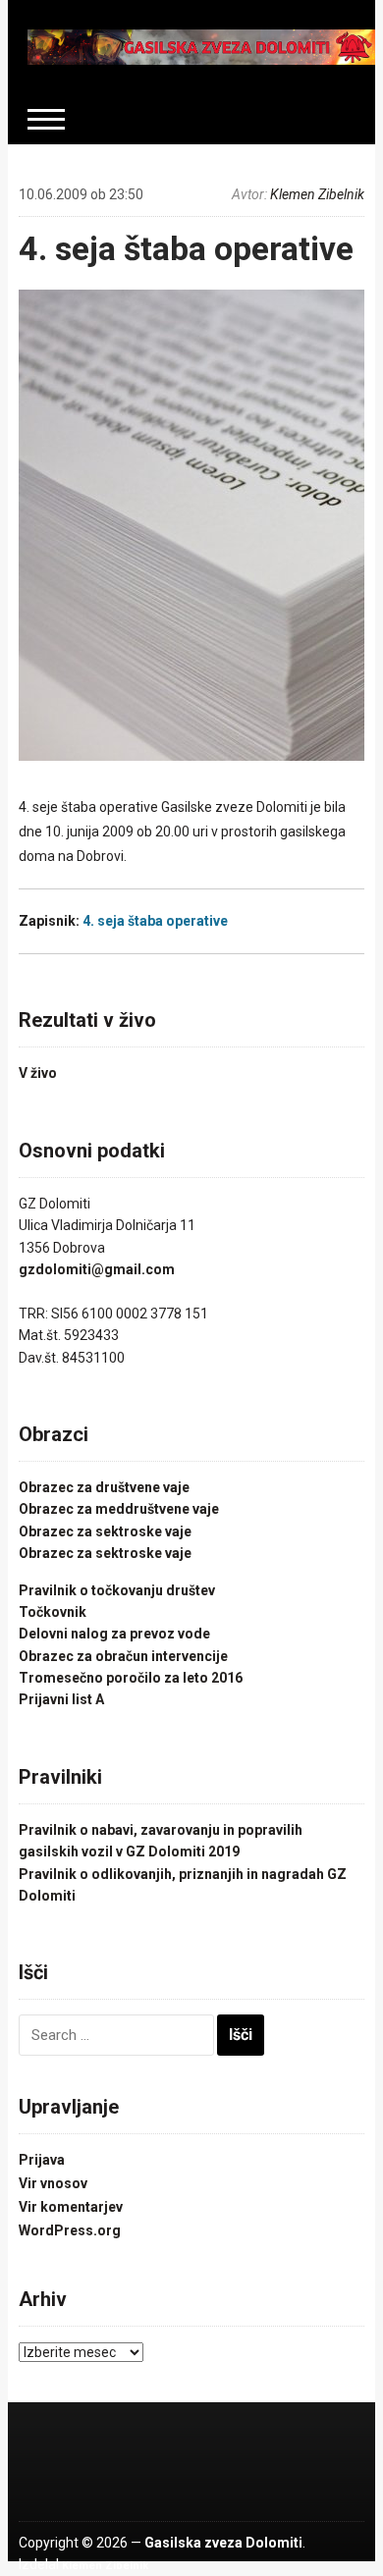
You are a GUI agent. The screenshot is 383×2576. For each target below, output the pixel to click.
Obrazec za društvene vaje (104, 1487)
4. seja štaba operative (186, 248)
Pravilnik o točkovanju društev (117, 1590)
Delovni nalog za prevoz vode (114, 1634)
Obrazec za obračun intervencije (123, 1656)
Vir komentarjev (71, 2207)
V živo (38, 1073)
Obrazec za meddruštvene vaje (119, 1509)
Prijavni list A (61, 1699)
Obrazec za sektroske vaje (105, 1531)
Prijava (42, 2160)
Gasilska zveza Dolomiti (223, 2543)
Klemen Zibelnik (317, 194)
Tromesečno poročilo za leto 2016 (131, 1678)
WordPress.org (70, 2230)
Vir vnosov (53, 2183)
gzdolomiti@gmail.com (97, 1269)
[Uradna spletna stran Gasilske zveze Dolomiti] (201, 46)
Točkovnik (53, 1612)
